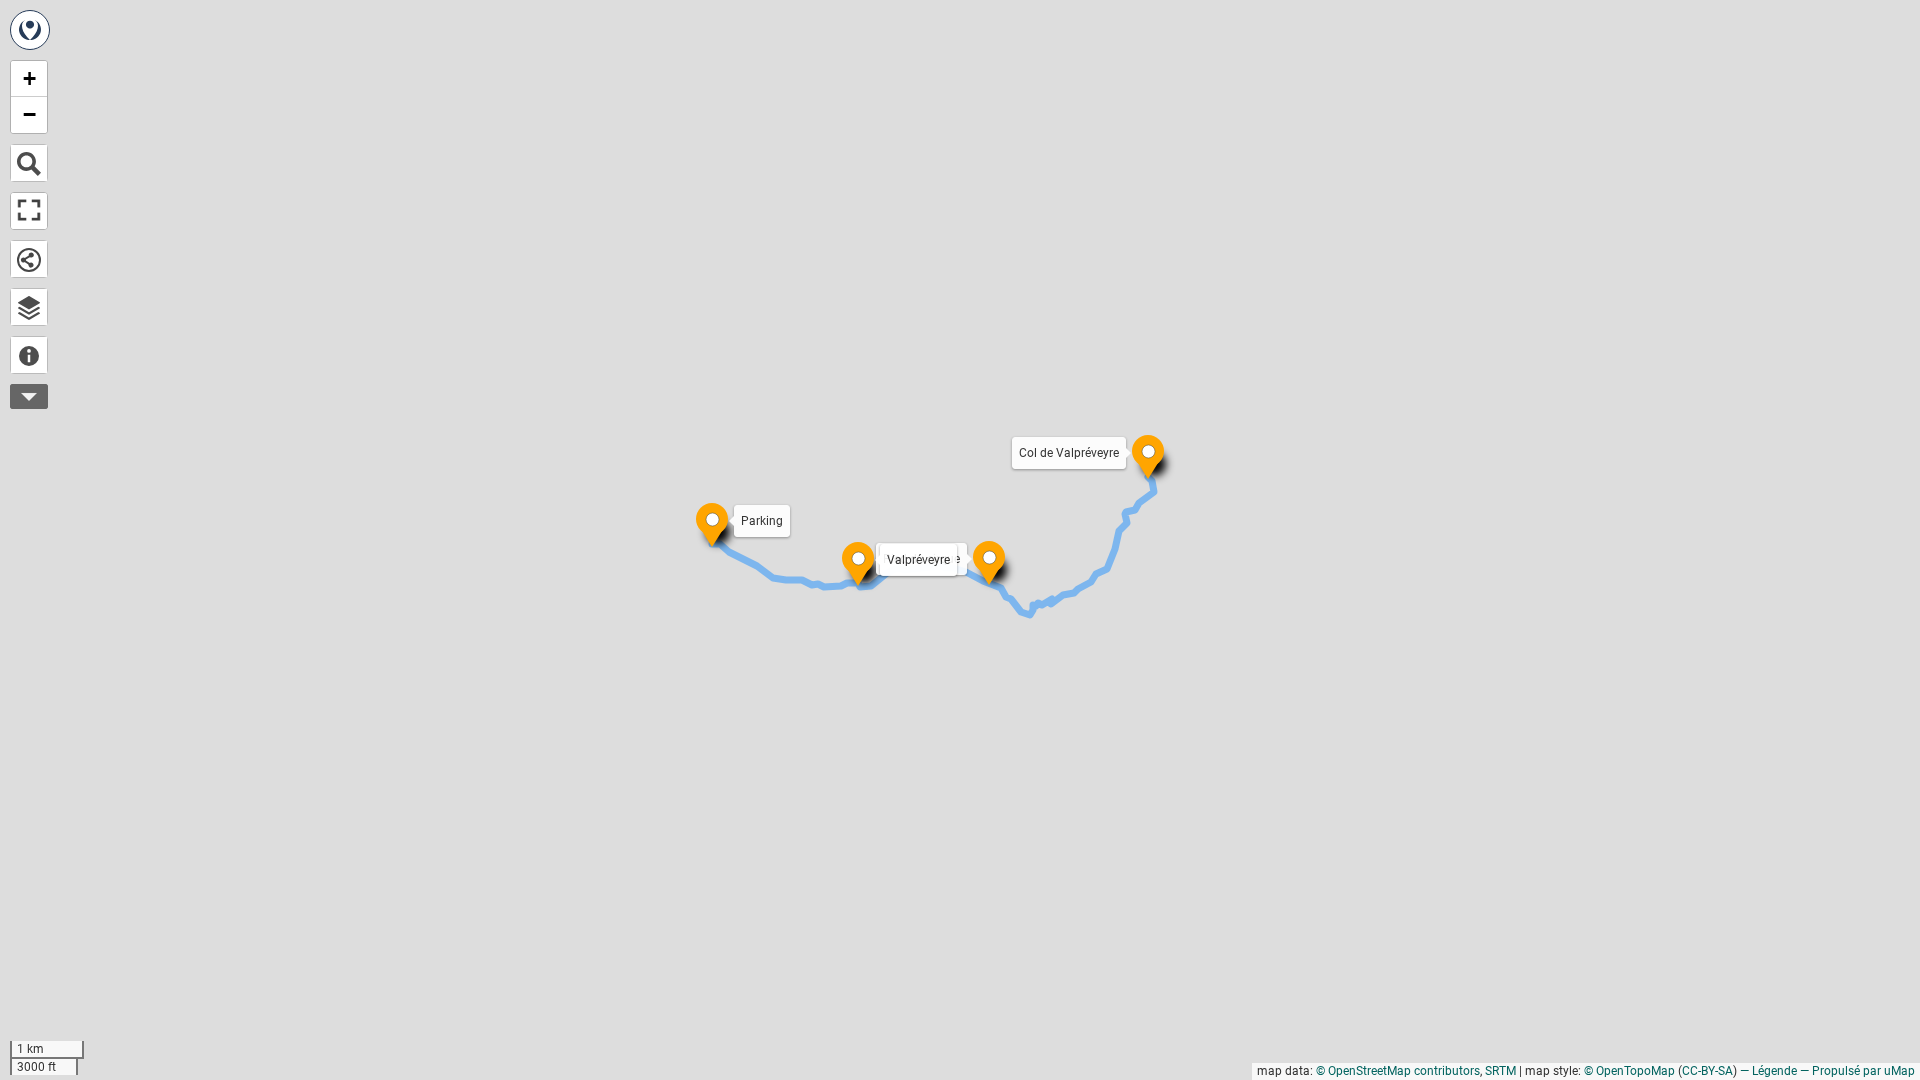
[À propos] (29, 355)
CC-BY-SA (1707, 1071)
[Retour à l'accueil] (30, 30)
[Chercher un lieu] (29, 163)
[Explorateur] (29, 307)
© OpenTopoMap (1629, 1071)
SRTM (1500, 1071)
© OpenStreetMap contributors (1398, 1071)
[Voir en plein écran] (29, 211)
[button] (1138, 441)
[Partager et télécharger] (29, 259)
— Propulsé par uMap (1857, 1071)
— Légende (1768, 1071)
